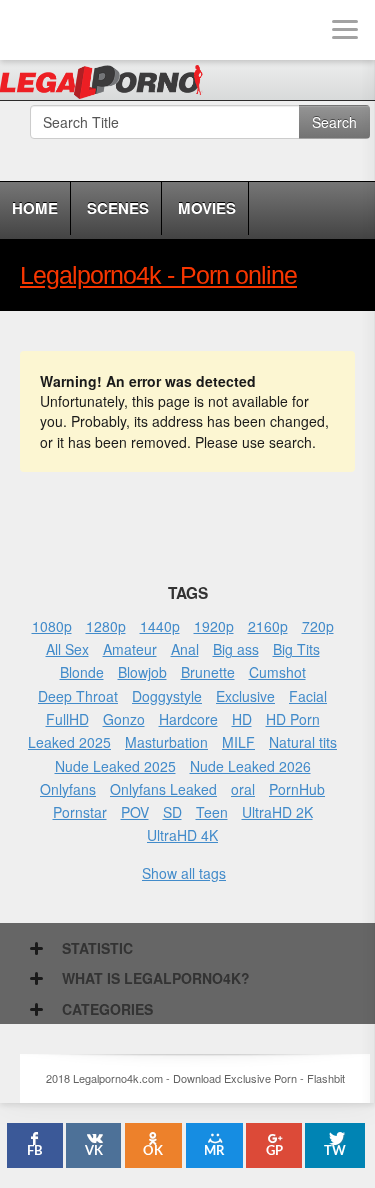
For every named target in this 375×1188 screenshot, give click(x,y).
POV (135, 812)
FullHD (67, 719)
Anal (185, 649)
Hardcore (188, 719)
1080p (52, 626)
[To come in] (90, 30)
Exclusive (245, 696)
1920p (214, 626)
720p (318, 626)
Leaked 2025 (69, 742)
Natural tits (303, 742)
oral (243, 789)
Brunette (208, 672)
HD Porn (293, 719)
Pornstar (80, 812)
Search (334, 122)
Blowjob (142, 672)
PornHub (297, 789)
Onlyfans (68, 789)
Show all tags (184, 873)
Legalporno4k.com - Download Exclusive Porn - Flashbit (107, 85)
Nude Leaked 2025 (115, 766)
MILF (238, 742)
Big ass (236, 649)
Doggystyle (167, 696)
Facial (308, 696)
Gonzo (124, 719)
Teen (212, 812)
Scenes (118, 208)
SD (172, 812)
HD (242, 719)
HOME (35, 208)
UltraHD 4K (182, 835)
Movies (207, 208)
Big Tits (296, 649)
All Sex (67, 649)
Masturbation (166, 742)
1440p (160, 626)
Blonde (82, 672)
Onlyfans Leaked (163, 789)
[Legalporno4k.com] (30, 30)
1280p (106, 626)
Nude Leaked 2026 (250, 766)
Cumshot (277, 672)
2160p (268, 626)
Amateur (130, 649)
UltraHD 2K (277, 812)
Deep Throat (78, 696)
